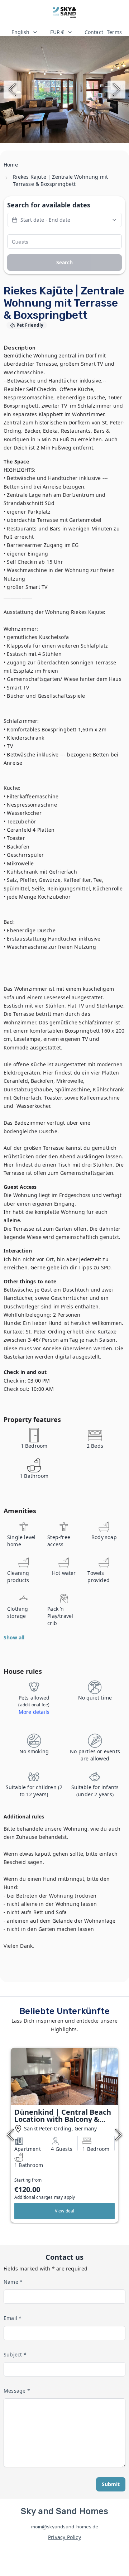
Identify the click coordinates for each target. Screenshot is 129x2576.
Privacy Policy (64, 2537)
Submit (111, 2484)
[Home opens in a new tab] (65, 13)
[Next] (116, 90)
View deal (65, 2211)
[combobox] (25, 32)
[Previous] (13, 90)
